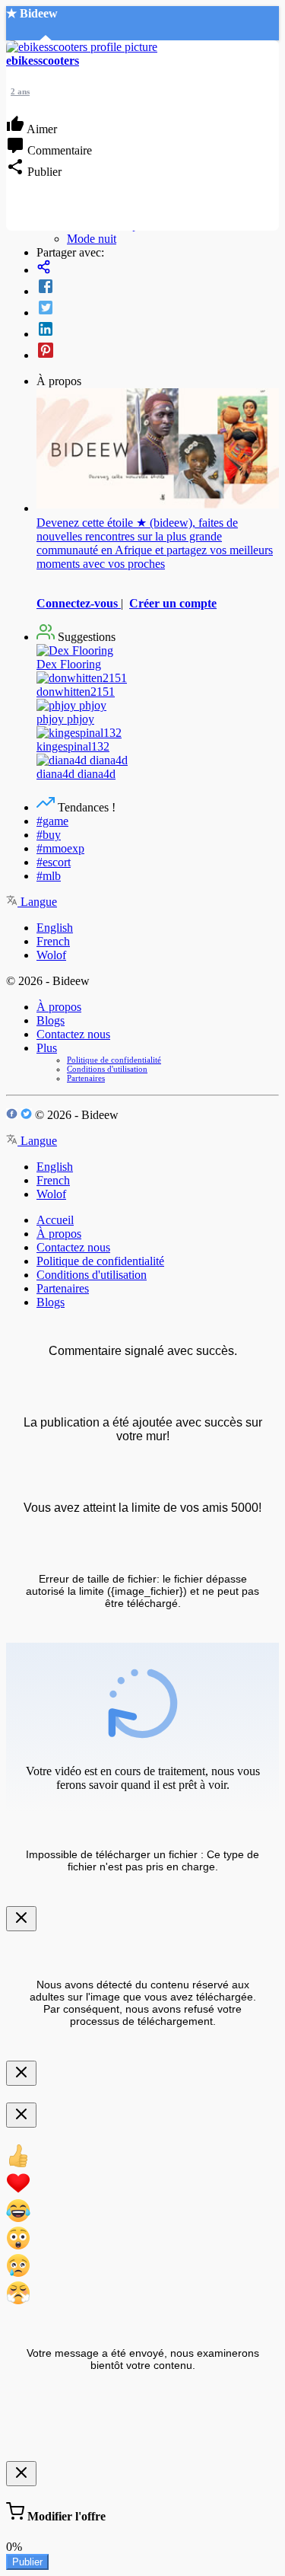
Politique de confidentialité (114, 1060)
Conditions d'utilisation (107, 1069)
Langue (37, 902)
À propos (59, 1007)
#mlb (49, 876)
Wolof (51, 955)
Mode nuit (92, 239)
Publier (27, 2562)
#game (52, 821)
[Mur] (158, 268)
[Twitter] (158, 309)
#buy (49, 835)
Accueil (55, 1220)
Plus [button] (47, 1048)
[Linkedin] (158, 330)
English (55, 928)
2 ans (20, 91)
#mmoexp (60, 848)
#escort (54, 862)
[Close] (21, 1919)
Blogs (51, 1020)
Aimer (41, 129)
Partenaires (86, 1078)
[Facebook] (158, 288)
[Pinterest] (158, 352)
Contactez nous (73, 1034)
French (53, 941)
